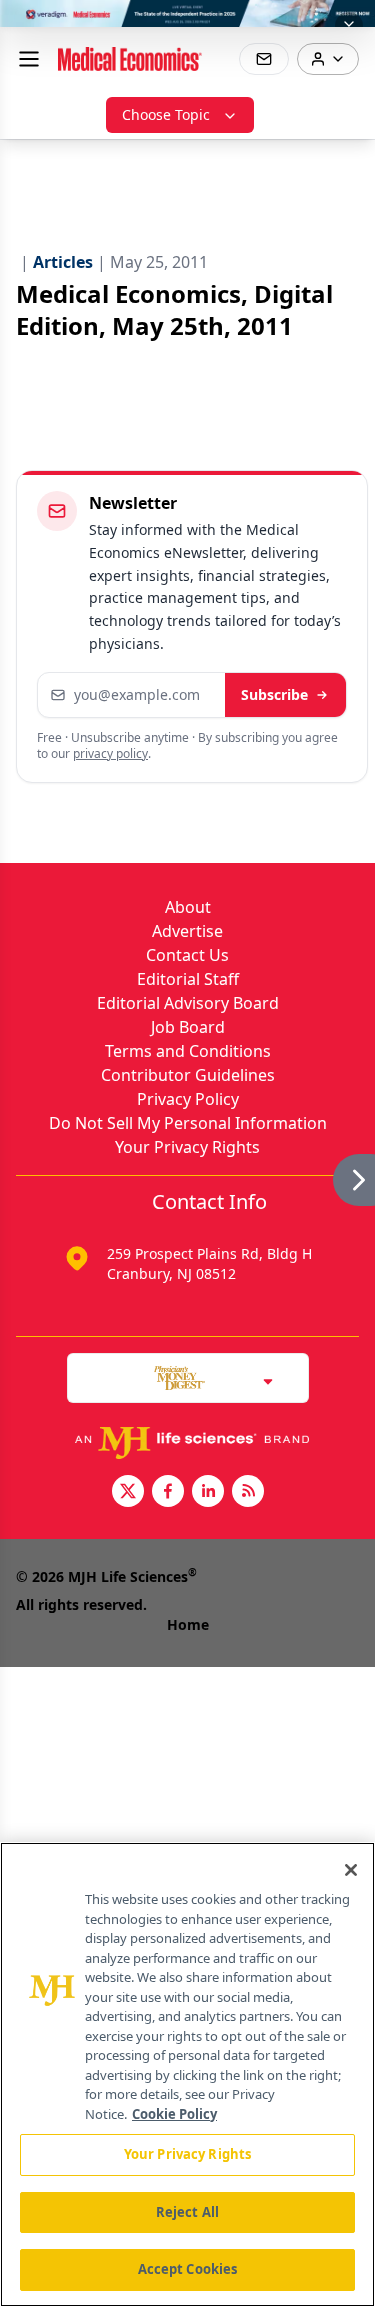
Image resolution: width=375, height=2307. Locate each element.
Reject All (187, 2212)
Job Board (188, 1027)
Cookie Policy (174, 2114)
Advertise (187, 931)
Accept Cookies (188, 2269)
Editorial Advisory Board (188, 1003)
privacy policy (110, 753)
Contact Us (187, 955)
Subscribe (274, 694)
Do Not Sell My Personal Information (188, 1123)
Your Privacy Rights (187, 1147)
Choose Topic (166, 114)
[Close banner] (349, 26)
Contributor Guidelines (188, 1075)
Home (188, 1624)
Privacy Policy (188, 1099)
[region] (187, 2074)
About (188, 907)
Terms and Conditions (188, 1051)
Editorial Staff (188, 979)
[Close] (351, 1870)
